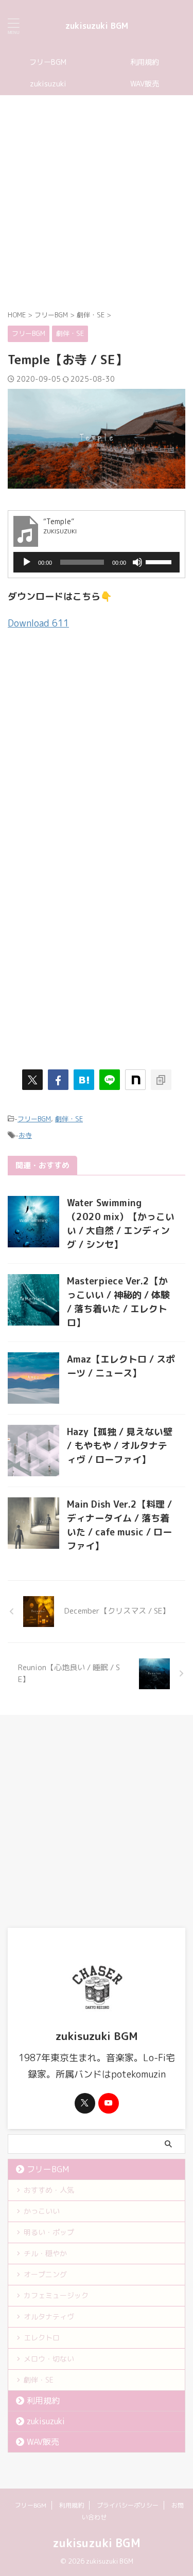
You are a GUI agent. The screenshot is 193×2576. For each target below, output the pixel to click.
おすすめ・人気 (49, 2190)
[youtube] (109, 2103)
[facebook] (58, 1080)
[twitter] (32, 1080)
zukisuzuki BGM (97, 26)
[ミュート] (137, 562)
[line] (110, 1080)
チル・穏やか (45, 2253)
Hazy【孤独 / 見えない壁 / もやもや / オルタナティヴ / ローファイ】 (120, 1446)
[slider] (160, 561)
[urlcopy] (161, 1080)
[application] (97, 562)
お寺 (25, 1135)
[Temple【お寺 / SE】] (84, 1080)
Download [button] (38, 623)
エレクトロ (42, 2338)
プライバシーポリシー (128, 2505)
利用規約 (43, 2401)
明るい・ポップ (49, 2232)
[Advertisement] (97, 202)
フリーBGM (48, 62)
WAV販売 (43, 2442)
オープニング (45, 2274)
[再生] (27, 562)
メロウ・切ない (49, 2359)
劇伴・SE (69, 1119)
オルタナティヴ (49, 2316)
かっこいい (42, 2211)
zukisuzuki (48, 84)
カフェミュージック (56, 2295)
